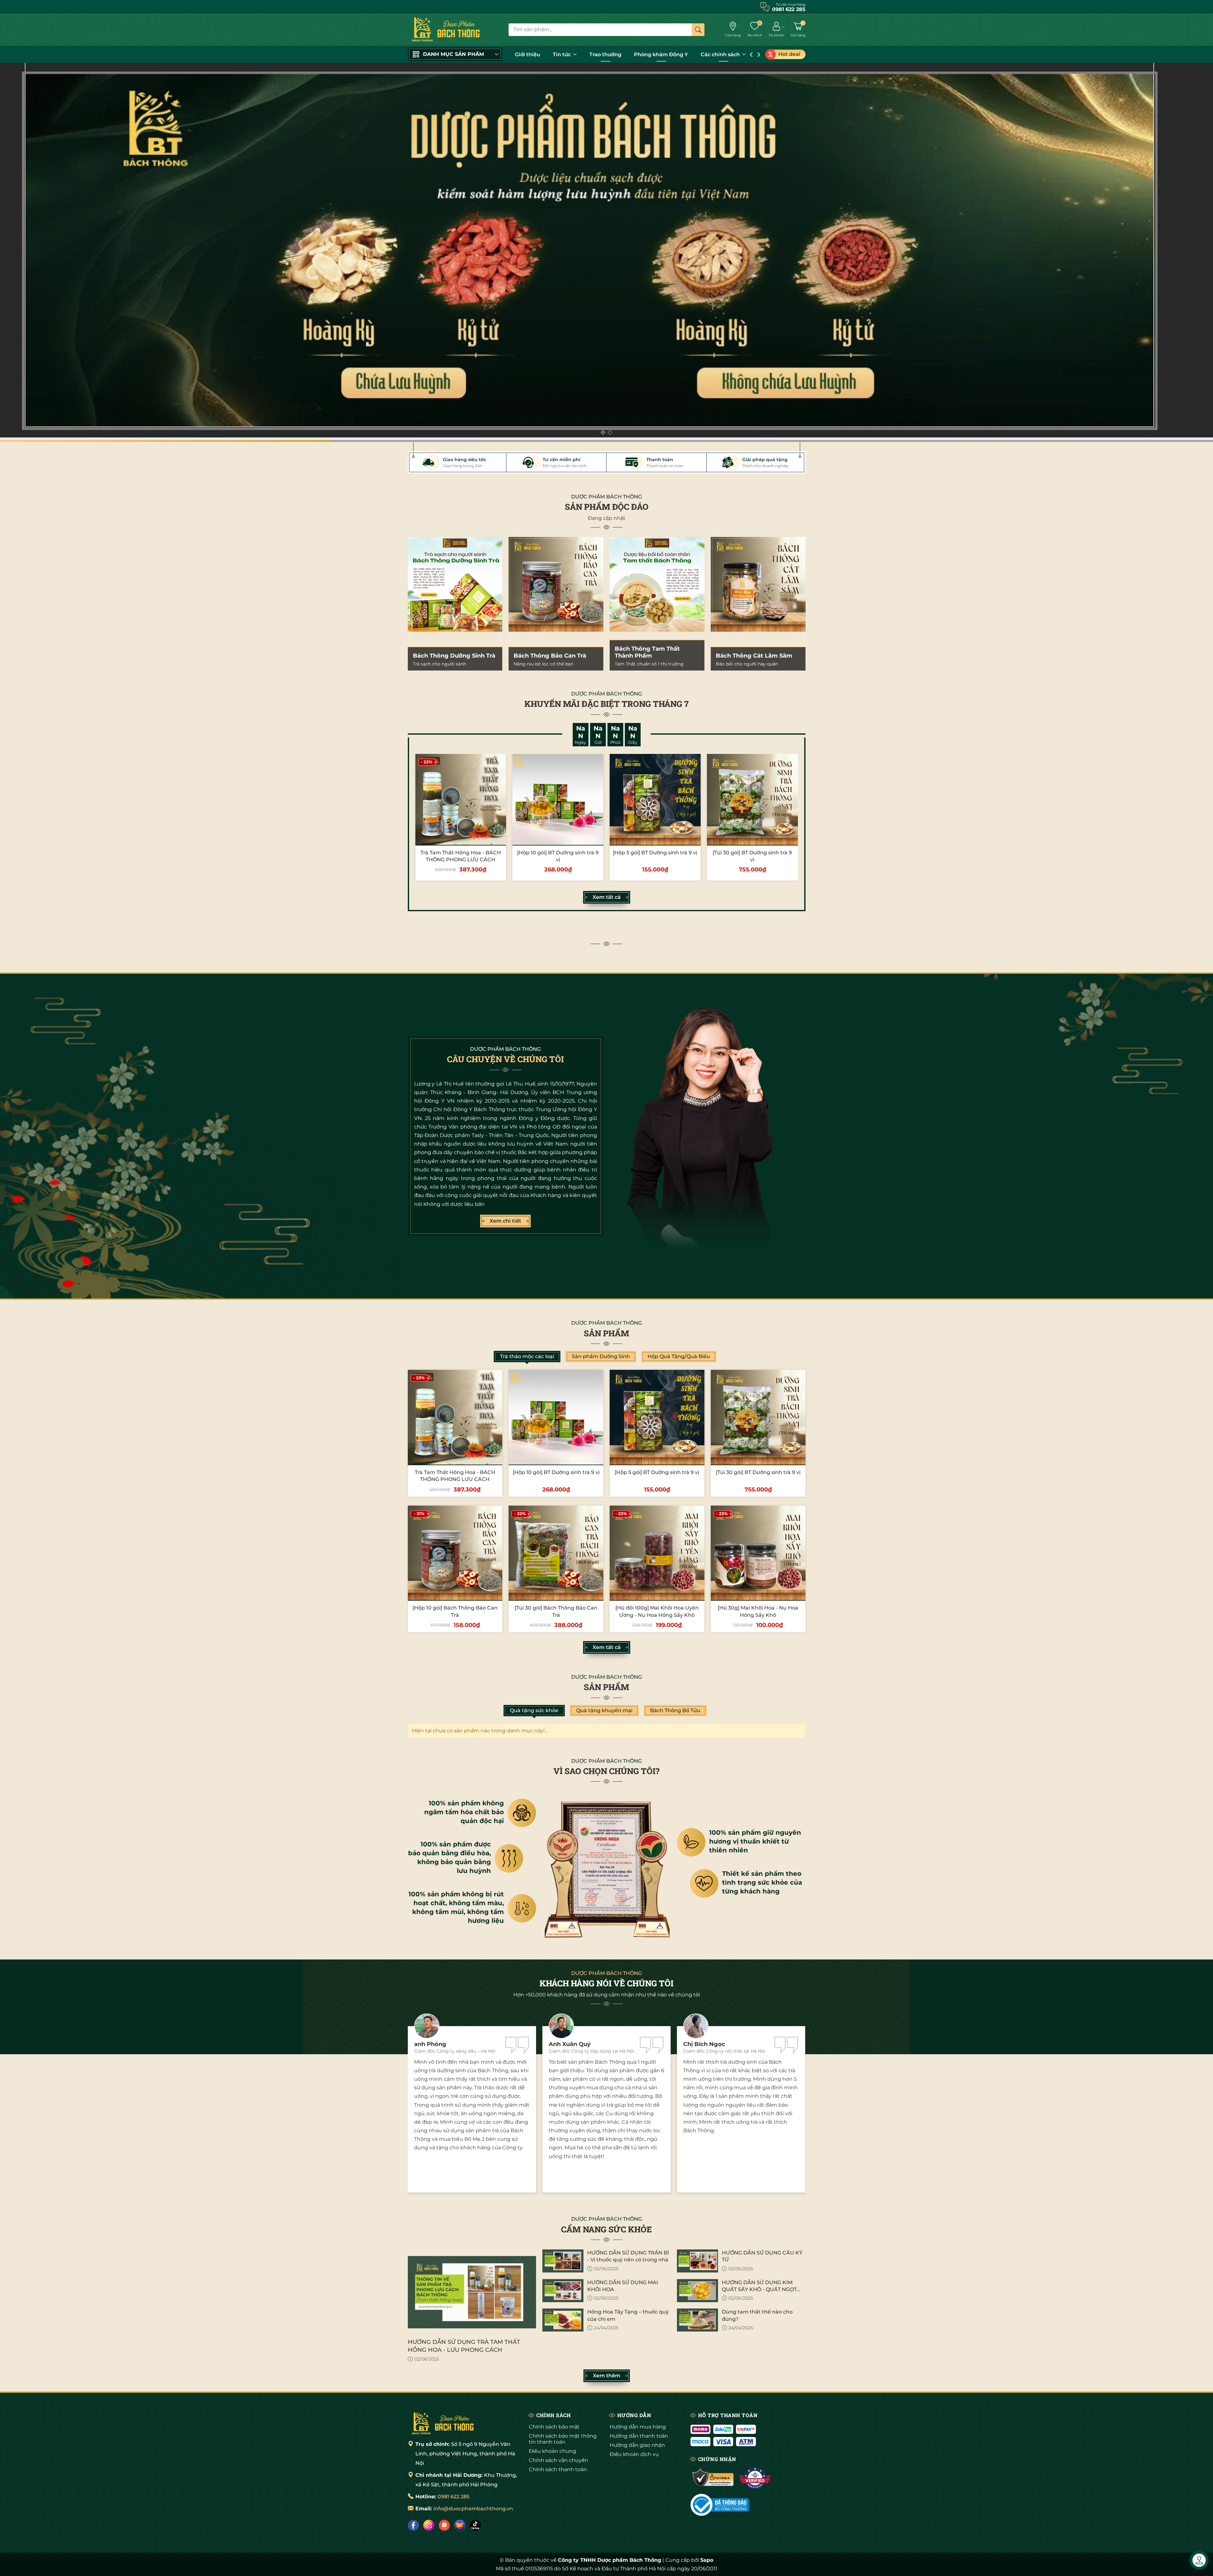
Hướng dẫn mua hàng (638, 2427)
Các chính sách (721, 54)
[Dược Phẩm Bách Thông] (446, 30)
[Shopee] (444, 2525)
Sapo (707, 2560)
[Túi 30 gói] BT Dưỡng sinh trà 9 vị (758, 1472)
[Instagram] (429, 2525)
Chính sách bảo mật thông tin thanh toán (563, 2439)
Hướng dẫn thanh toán (639, 2436)
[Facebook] (413, 2525)
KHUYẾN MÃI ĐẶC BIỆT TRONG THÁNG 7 (606, 704)
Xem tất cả (607, 897)
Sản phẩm (606, 1333)
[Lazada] (460, 2525)
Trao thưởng (605, 54)
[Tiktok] (475, 2525)
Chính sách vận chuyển (558, 2460)
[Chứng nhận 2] (755, 2478)
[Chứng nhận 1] (713, 2478)
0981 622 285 (453, 2497)
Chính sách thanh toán (558, 2469)
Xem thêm (607, 2376)
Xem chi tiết (505, 1221)
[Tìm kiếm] (698, 30)
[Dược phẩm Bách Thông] (443, 2423)
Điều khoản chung (552, 2451)
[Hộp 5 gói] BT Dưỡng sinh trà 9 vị (655, 853)
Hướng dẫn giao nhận (637, 2445)
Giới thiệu (528, 54)
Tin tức (562, 54)
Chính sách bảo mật (554, 2427)
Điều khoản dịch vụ (634, 2454)
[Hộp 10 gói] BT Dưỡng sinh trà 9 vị (556, 1472)
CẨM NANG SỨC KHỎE (606, 2229)
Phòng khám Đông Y (661, 54)
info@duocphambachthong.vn (473, 2509)
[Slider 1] (606, 252)
